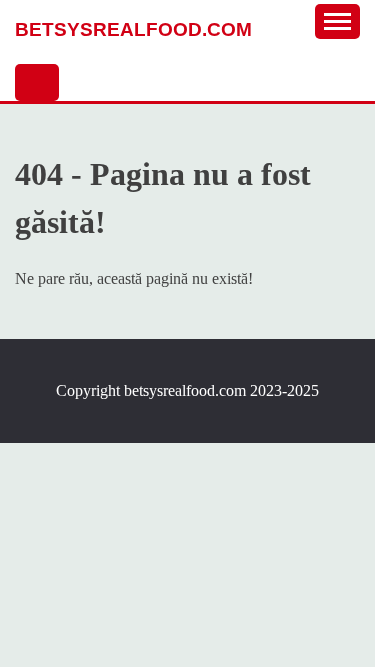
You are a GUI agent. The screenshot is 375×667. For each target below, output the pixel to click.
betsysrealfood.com (133, 29)
